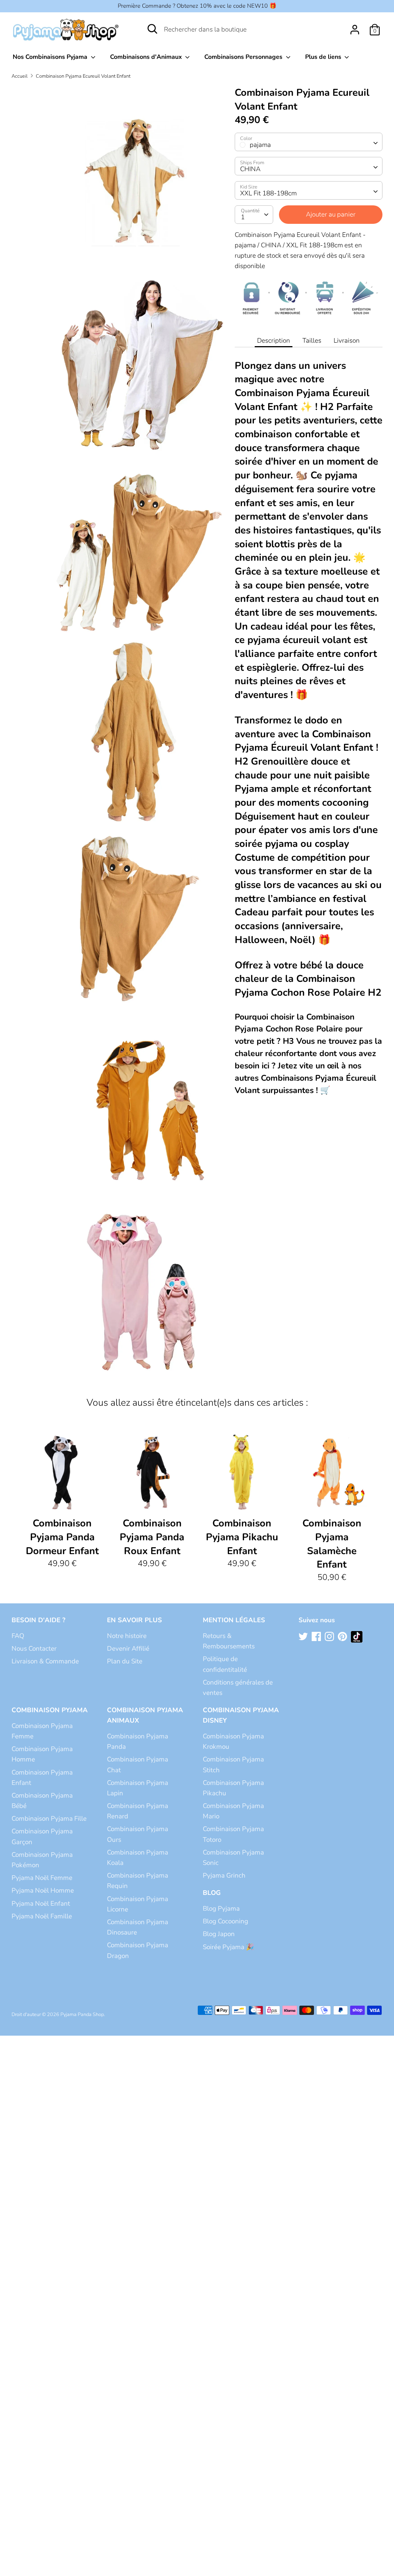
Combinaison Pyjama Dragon (138, 1950)
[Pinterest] (343, 1637)
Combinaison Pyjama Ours (138, 1834)
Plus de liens (324, 57)
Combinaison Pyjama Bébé (42, 1801)
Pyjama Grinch (224, 1875)
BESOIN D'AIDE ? (38, 1620)
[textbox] (309, 142)
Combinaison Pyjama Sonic (233, 1858)
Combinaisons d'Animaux (147, 57)
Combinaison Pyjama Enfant (42, 1778)
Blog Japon (219, 1934)
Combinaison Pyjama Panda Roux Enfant (152, 1537)
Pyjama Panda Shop (82, 2014)
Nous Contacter (34, 1649)
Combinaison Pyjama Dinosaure (138, 1927)
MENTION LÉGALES (234, 1620)
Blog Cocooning (225, 1921)
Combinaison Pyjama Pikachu (233, 1788)
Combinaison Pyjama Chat (138, 1765)
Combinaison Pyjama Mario (233, 1811)
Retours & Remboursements (229, 1641)
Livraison (347, 341)
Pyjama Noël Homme (43, 1890)
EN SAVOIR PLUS (134, 1620)
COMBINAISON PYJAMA (50, 1710)
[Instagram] (330, 1637)
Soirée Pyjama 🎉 (228, 1947)
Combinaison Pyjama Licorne (138, 1904)
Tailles (312, 341)
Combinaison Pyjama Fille (49, 1819)
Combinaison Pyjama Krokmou (233, 1741)
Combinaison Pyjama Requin (138, 1881)
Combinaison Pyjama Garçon (42, 1836)
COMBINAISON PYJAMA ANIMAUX (145, 1715)
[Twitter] (304, 1637)
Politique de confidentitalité (225, 1664)
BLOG (212, 1893)
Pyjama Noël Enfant (41, 1904)
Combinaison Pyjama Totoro (233, 1834)
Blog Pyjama (221, 1909)
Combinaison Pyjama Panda (138, 1741)
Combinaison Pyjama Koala (138, 1858)
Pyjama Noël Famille (42, 1916)
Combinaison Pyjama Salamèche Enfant (332, 1544)
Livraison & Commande (45, 1661)
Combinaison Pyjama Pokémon (42, 1860)
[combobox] (309, 142)
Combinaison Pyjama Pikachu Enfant (242, 1537)
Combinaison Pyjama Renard (138, 1811)
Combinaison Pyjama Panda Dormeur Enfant (62, 1537)
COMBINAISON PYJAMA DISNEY (241, 1715)
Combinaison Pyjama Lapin (138, 1788)
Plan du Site (125, 1661)
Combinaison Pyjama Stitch (233, 1765)
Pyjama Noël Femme (42, 1878)
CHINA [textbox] (250, 169)
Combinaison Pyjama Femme (42, 1731)
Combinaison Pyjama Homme (42, 1754)
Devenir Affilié (128, 1649)
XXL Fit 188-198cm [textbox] (268, 193)
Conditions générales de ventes (238, 1688)
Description (274, 341)
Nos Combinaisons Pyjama (51, 57)
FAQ (18, 1636)
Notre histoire (127, 1636)
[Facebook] (317, 1637)
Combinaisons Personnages (244, 57)
